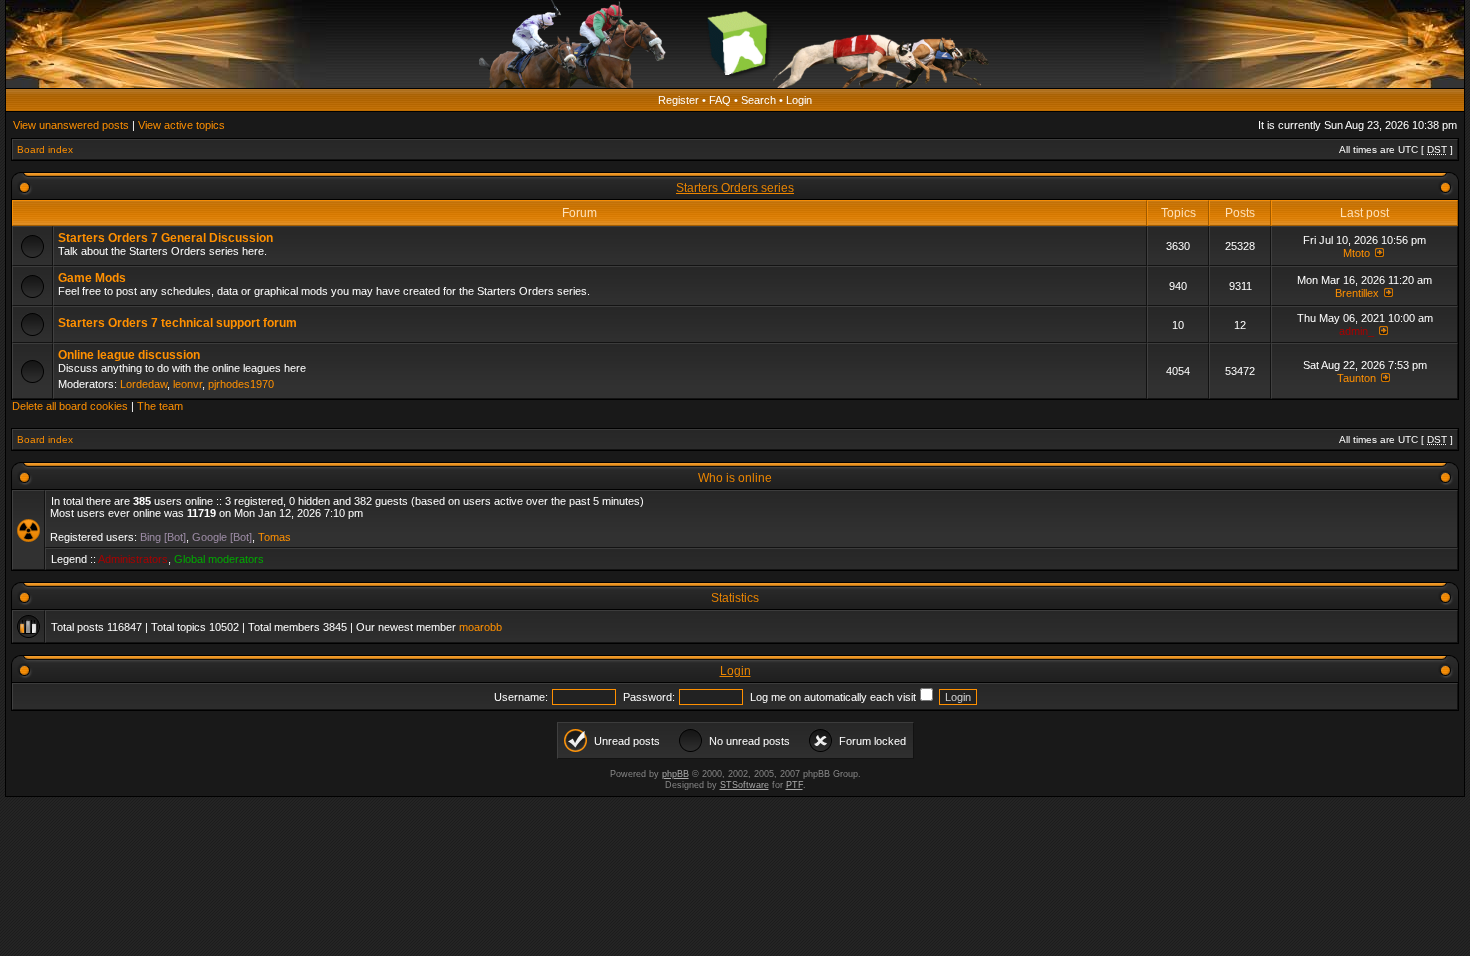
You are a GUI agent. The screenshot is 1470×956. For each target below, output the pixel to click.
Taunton (1356, 378)
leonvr (187, 384)
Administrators (133, 559)
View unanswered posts (71, 125)
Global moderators (219, 559)
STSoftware (744, 785)
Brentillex (1357, 293)
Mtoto (1356, 253)
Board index (45, 149)
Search (758, 100)
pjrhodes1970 (241, 384)
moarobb (480, 627)
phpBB (675, 774)
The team (160, 406)
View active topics (181, 125)
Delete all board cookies (70, 406)
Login (799, 100)
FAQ (720, 100)
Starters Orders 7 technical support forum (177, 323)
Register (678, 100)
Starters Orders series (735, 188)
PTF (794, 785)
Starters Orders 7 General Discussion (165, 238)
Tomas (274, 537)
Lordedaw (143, 384)
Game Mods (92, 278)
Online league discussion (129, 355)
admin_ (1356, 331)
